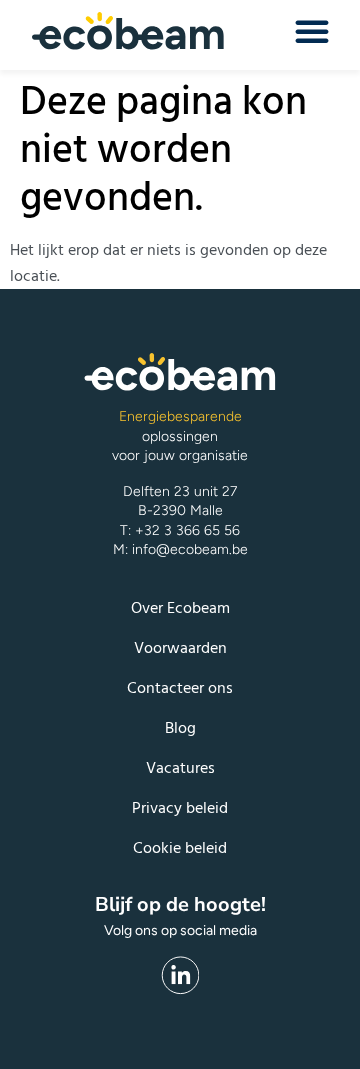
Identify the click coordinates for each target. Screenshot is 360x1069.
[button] (312, 31)
